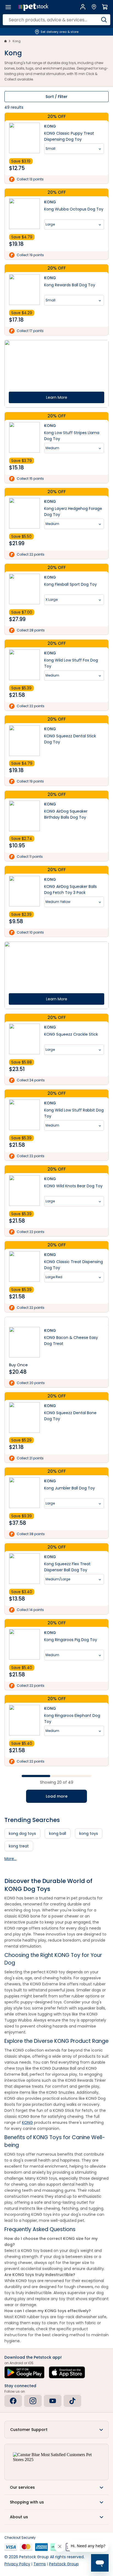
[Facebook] (13, 2401)
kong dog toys (22, 1833)
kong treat (19, 1846)
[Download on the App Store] (67, 2372)
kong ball (58, 1833)
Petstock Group (64, 2564)
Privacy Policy (17, 2564)
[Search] (104, 20)
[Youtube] (53, 2401)
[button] (56, 2430)
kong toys (89, 1833)
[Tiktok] (72, 2401)
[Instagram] (33, 2401)
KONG (27, 2122)
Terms (40, 2564)
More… (10, 1859)
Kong (17, 41)
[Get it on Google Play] (24, 2372)
